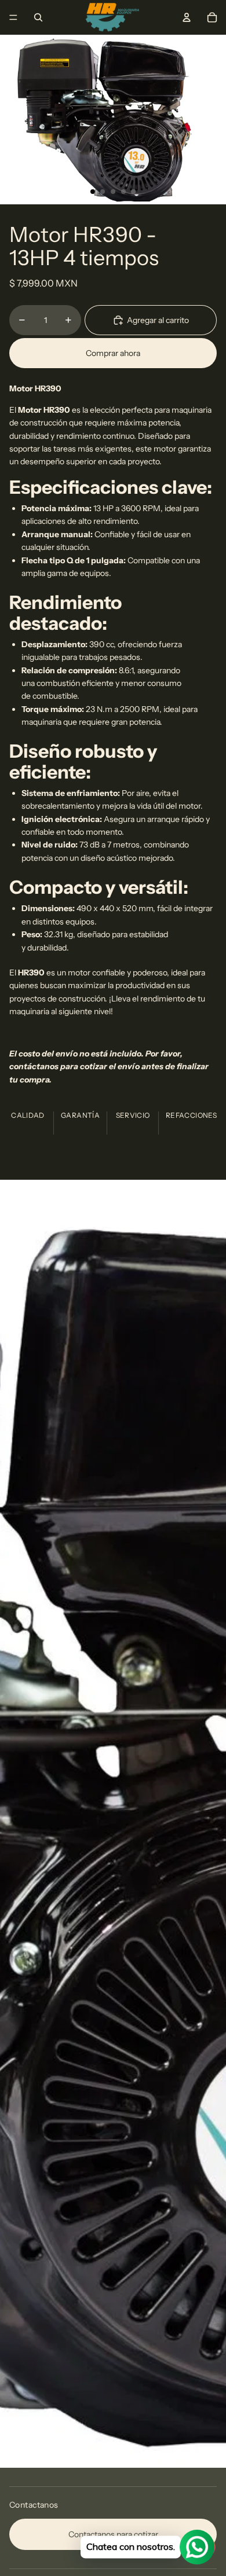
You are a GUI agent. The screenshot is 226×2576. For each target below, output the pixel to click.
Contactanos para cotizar (113, 2534)
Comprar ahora (113, 353)
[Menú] (13, 17)
